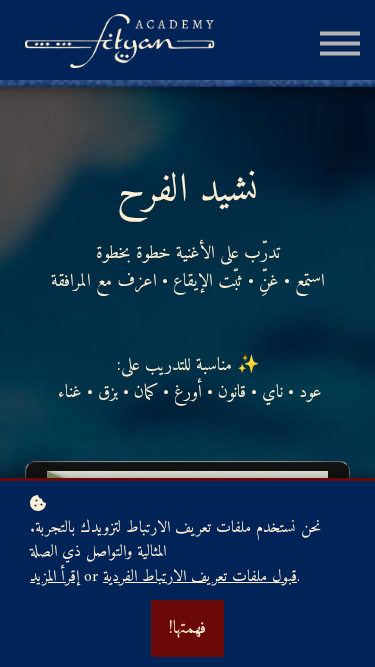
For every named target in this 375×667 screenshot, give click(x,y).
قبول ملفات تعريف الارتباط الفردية (200, 577)
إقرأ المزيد (54, 577)
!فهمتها (187, 628)
